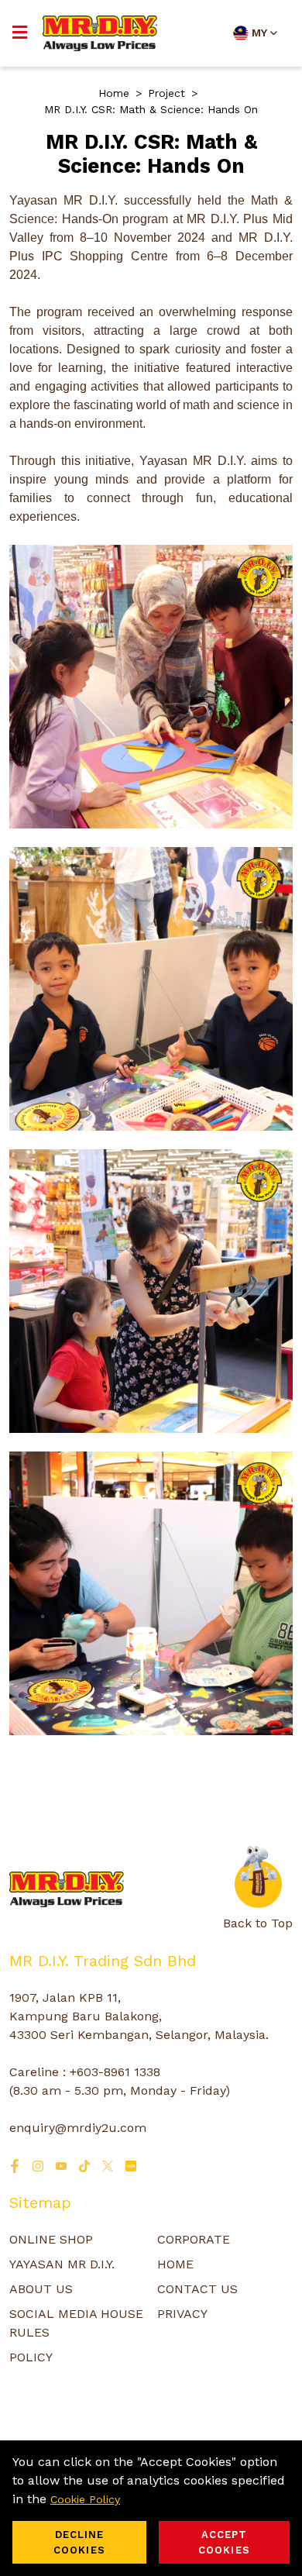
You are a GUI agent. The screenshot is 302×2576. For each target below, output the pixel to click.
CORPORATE (194, 2239)
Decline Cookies (79, 2542)
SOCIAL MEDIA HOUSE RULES (76, 2323)
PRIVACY (182, 2314)
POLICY (31, 2357)
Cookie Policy (85, 2499)
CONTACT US (197, 2289)
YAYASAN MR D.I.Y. (62, 2264)
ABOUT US (41, 2289)
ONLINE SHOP (51, 2239)
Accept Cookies (224, 2542)
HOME (175, 2264)
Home (114, 93)
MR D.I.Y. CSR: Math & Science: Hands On (151, 109)
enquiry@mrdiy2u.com (78, 2128)
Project (166, 93)
